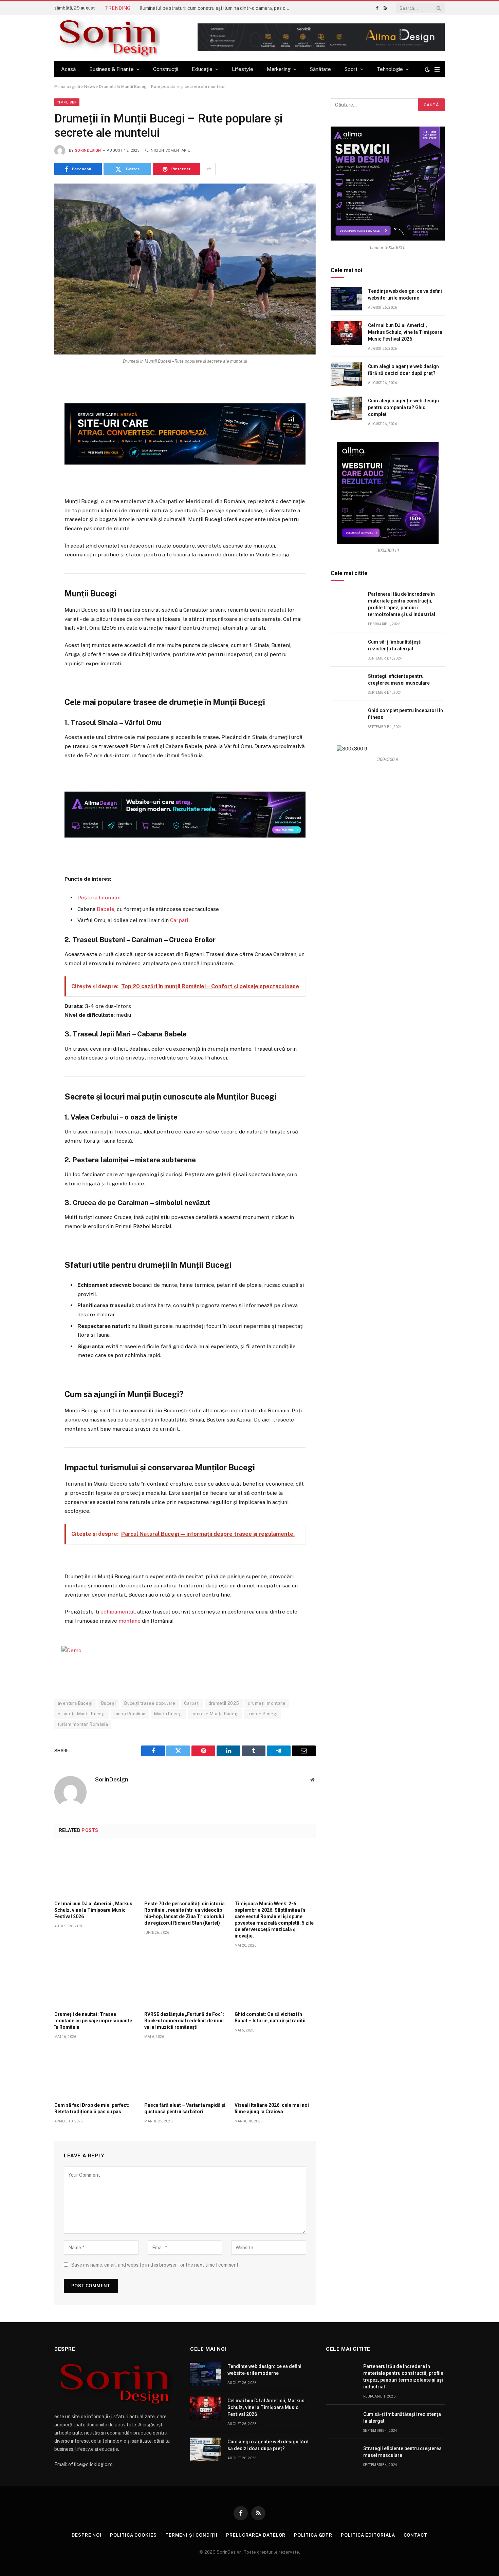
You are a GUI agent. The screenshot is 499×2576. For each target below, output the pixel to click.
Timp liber (67, 102)
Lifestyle (243, 69)
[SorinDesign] (107, 38)
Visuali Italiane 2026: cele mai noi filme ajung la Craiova (272, 2108)
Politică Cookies (133, 2535)
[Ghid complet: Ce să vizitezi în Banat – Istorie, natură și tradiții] (275, 1981)
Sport (351, 69)
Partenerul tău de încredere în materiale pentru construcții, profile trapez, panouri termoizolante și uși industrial (402, 604)
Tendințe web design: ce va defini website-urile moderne (405, 294)
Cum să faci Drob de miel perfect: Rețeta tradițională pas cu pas (92, 2108)
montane (130, 1621)
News (90, 87)
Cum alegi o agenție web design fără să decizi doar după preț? (403, 370)
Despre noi (87, 2535)
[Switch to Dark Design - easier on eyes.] (427, 69)
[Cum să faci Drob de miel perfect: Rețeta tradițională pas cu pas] (95, 2073)
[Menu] (437, 69)
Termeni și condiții (191, 2535)
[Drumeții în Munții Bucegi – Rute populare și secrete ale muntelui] (185, 269)
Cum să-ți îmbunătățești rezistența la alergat (395, 645)
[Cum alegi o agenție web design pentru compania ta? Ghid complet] (346, 408)
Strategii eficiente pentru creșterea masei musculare (399, 680)
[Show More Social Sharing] (209, 169)
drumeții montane (267, 1703)
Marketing (279, 69)
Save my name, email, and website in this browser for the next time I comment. (155, 2265)
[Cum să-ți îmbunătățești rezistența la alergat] (346, 650)
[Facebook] (30, 398)
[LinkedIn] (30, 432)
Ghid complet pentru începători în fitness (405, 714)
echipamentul (118, 1612)
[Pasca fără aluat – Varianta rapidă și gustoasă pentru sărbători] (185, 2073)
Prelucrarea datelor (256, 2535)
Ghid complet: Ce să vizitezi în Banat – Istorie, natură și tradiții (270, 2017)
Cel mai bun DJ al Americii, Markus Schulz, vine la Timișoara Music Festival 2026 (93, 1910)
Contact (415, 2535)
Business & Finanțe (112, 69)
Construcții (166, 69)
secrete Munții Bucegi (215, 1714)
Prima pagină (67, 87)
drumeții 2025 (224, 1703)
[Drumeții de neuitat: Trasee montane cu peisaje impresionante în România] (95, 1981)
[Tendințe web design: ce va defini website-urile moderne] (346, 299)
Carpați (179, 920)
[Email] (30, 465)
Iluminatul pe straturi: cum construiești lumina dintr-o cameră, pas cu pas (216, 8)
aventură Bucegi (75, 1703)
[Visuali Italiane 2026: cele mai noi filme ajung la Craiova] (275, 2073)
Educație (202, 69)
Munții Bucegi (169, 1714)
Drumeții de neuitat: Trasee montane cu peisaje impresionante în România (93, 2021)
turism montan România (83, 1724)
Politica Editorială (368, 2535)
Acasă (68, 69)
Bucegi (108, 1703)
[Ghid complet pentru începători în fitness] (346, 718)
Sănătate (320, 69)
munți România (130, 1714)
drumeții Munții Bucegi (82, 1714)
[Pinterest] (30, 448)
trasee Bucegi (262, 1714)
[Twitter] (30, 415)
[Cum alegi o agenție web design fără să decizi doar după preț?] (346, 374)
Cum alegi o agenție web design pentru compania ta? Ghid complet (403, 407)
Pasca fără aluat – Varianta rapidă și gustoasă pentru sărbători (185, 2108)
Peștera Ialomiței (99, 898)
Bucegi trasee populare (150, 1703)
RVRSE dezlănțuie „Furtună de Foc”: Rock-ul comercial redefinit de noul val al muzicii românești (184, 2021)
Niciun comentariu (171, 150)
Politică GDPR (313, 2535)
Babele (106, 909)
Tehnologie (390, 69)
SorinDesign (88, 150)
